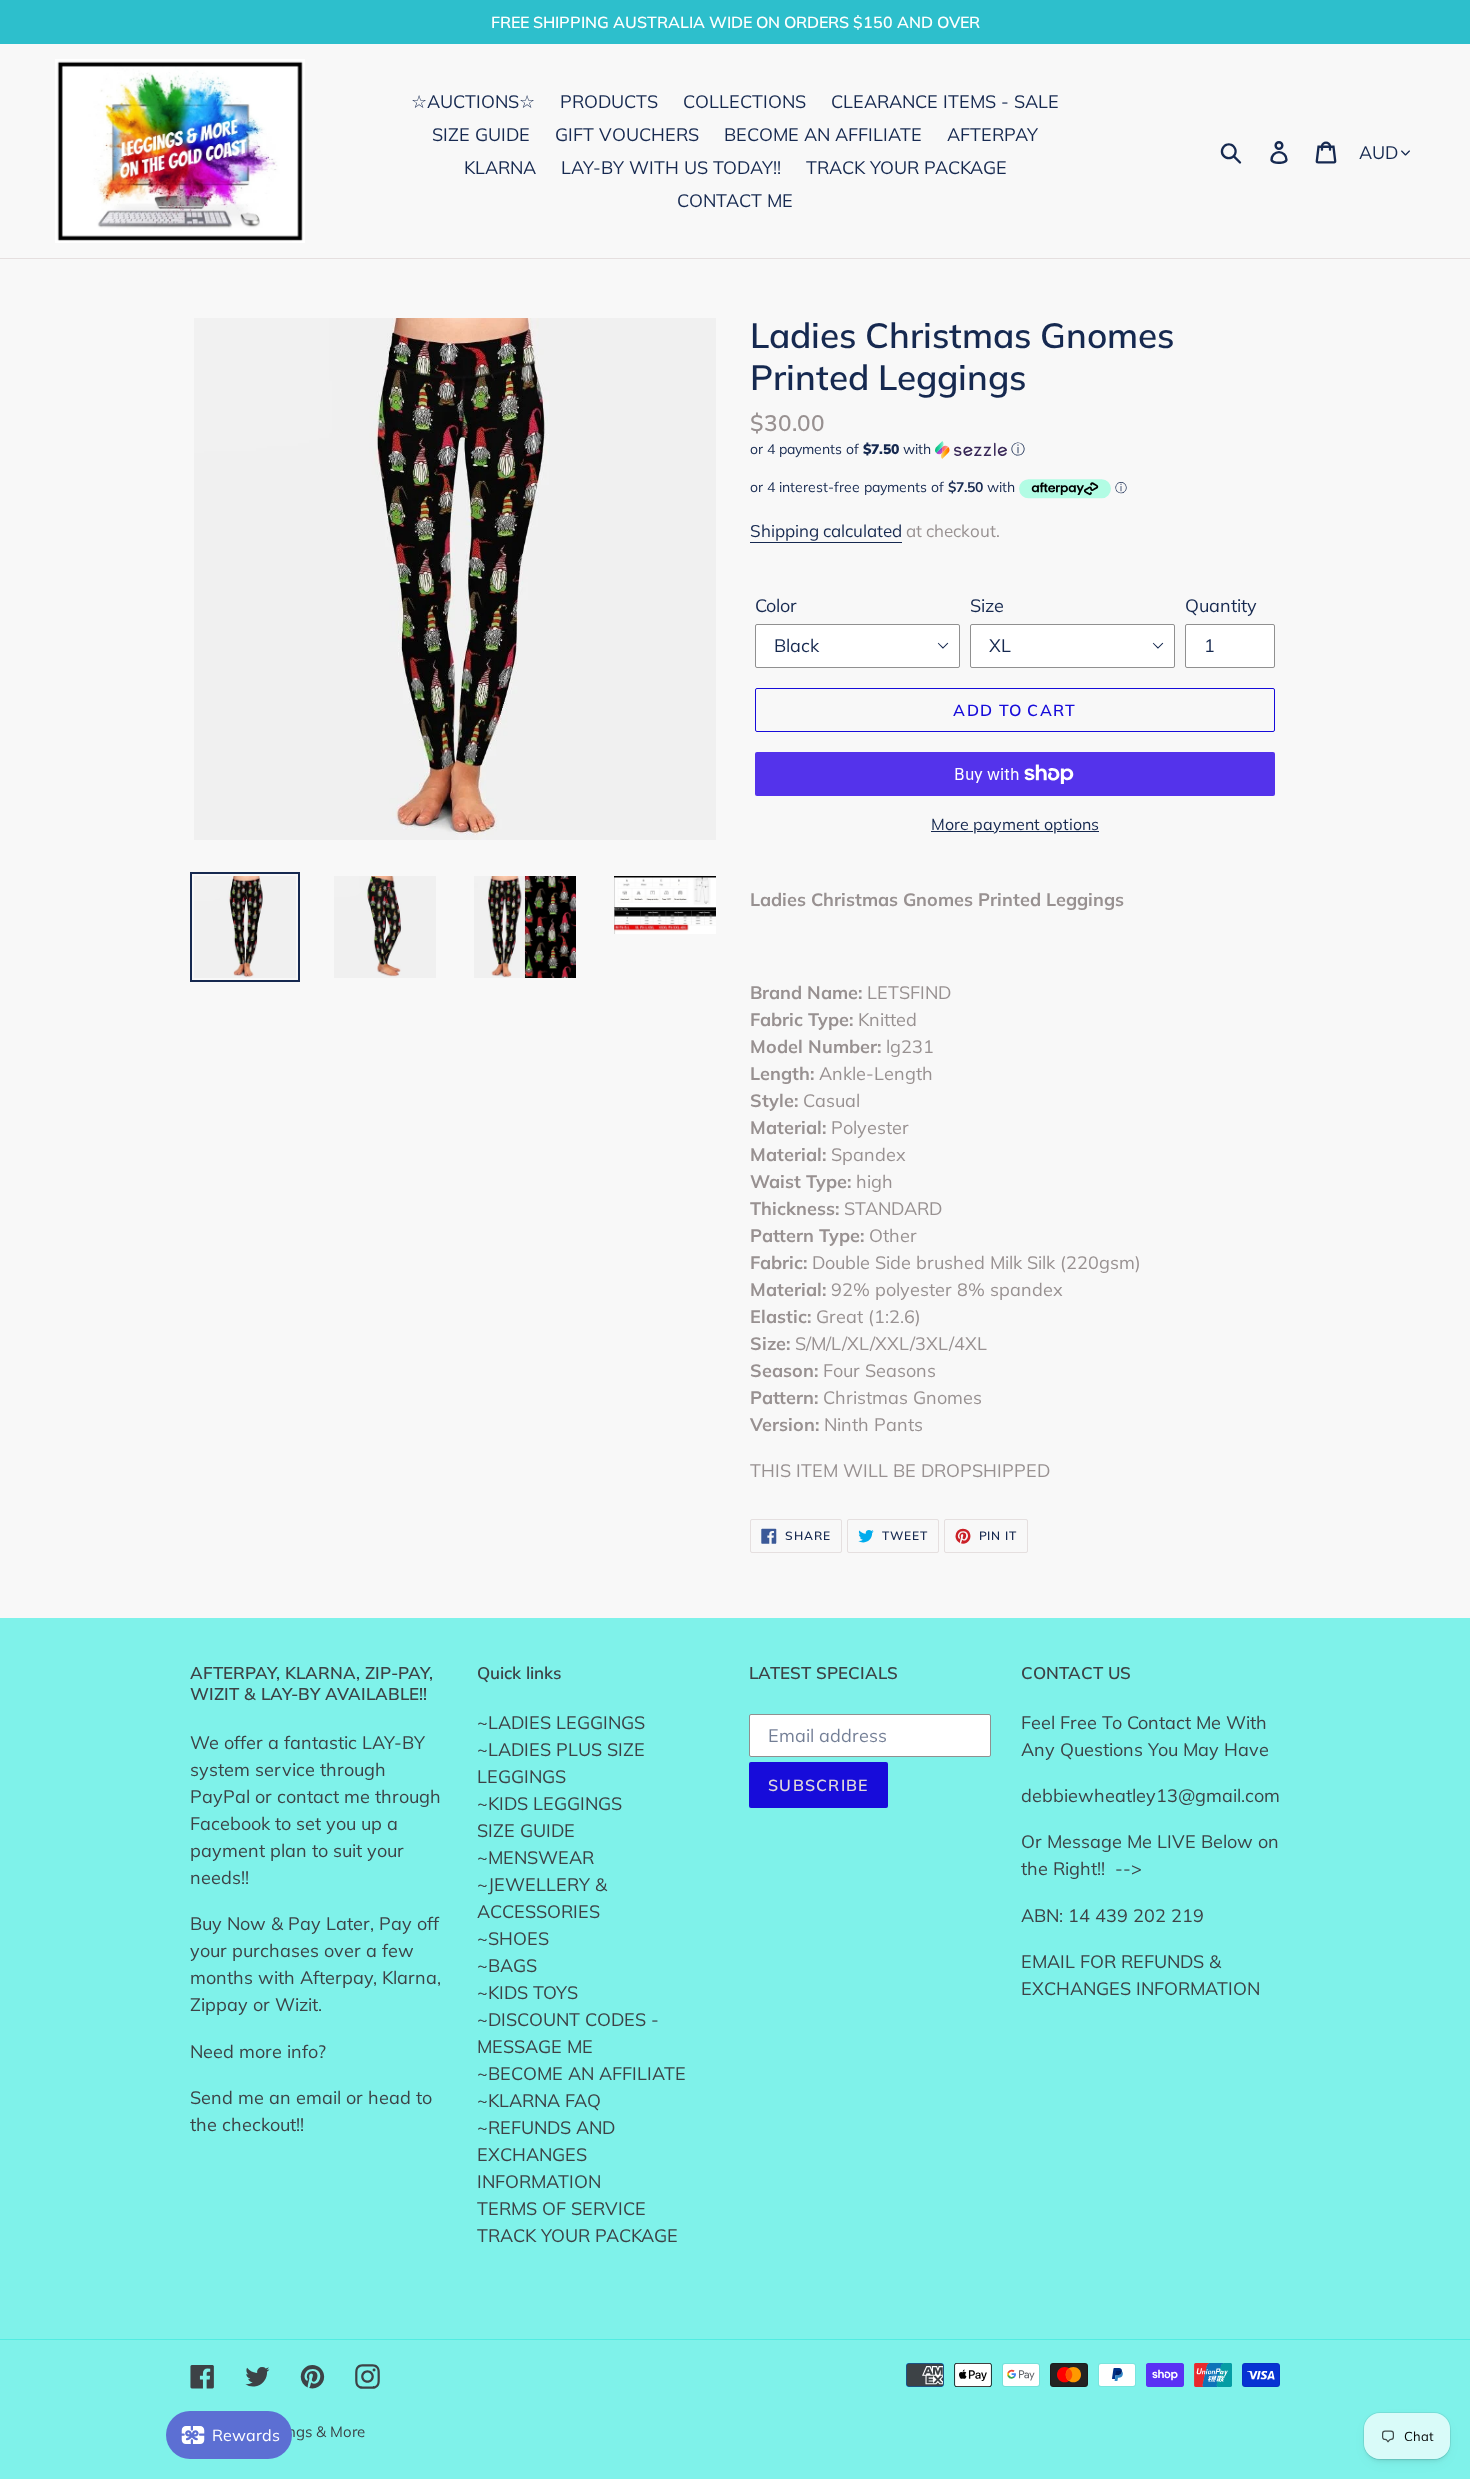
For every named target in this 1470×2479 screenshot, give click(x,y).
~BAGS (507, 1965)
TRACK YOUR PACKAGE (577, 2235)
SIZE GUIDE (526, 1830)
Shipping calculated (826, 530)
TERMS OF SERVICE (561, 2208)
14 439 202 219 (1136, 1915)
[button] (1015, 449)
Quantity (1221, 605)
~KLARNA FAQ (539, 2100)
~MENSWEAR (535, 1857)
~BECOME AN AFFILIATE (581, 2073)
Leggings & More (307, 2431)
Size (987, 605)
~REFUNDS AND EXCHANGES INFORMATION (546, 2154)
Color (776, 605)
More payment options (1015, 824)
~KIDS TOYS (527, 1992)
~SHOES (513, 1938)
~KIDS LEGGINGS (549, 1803)
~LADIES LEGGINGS (561, 1722)
